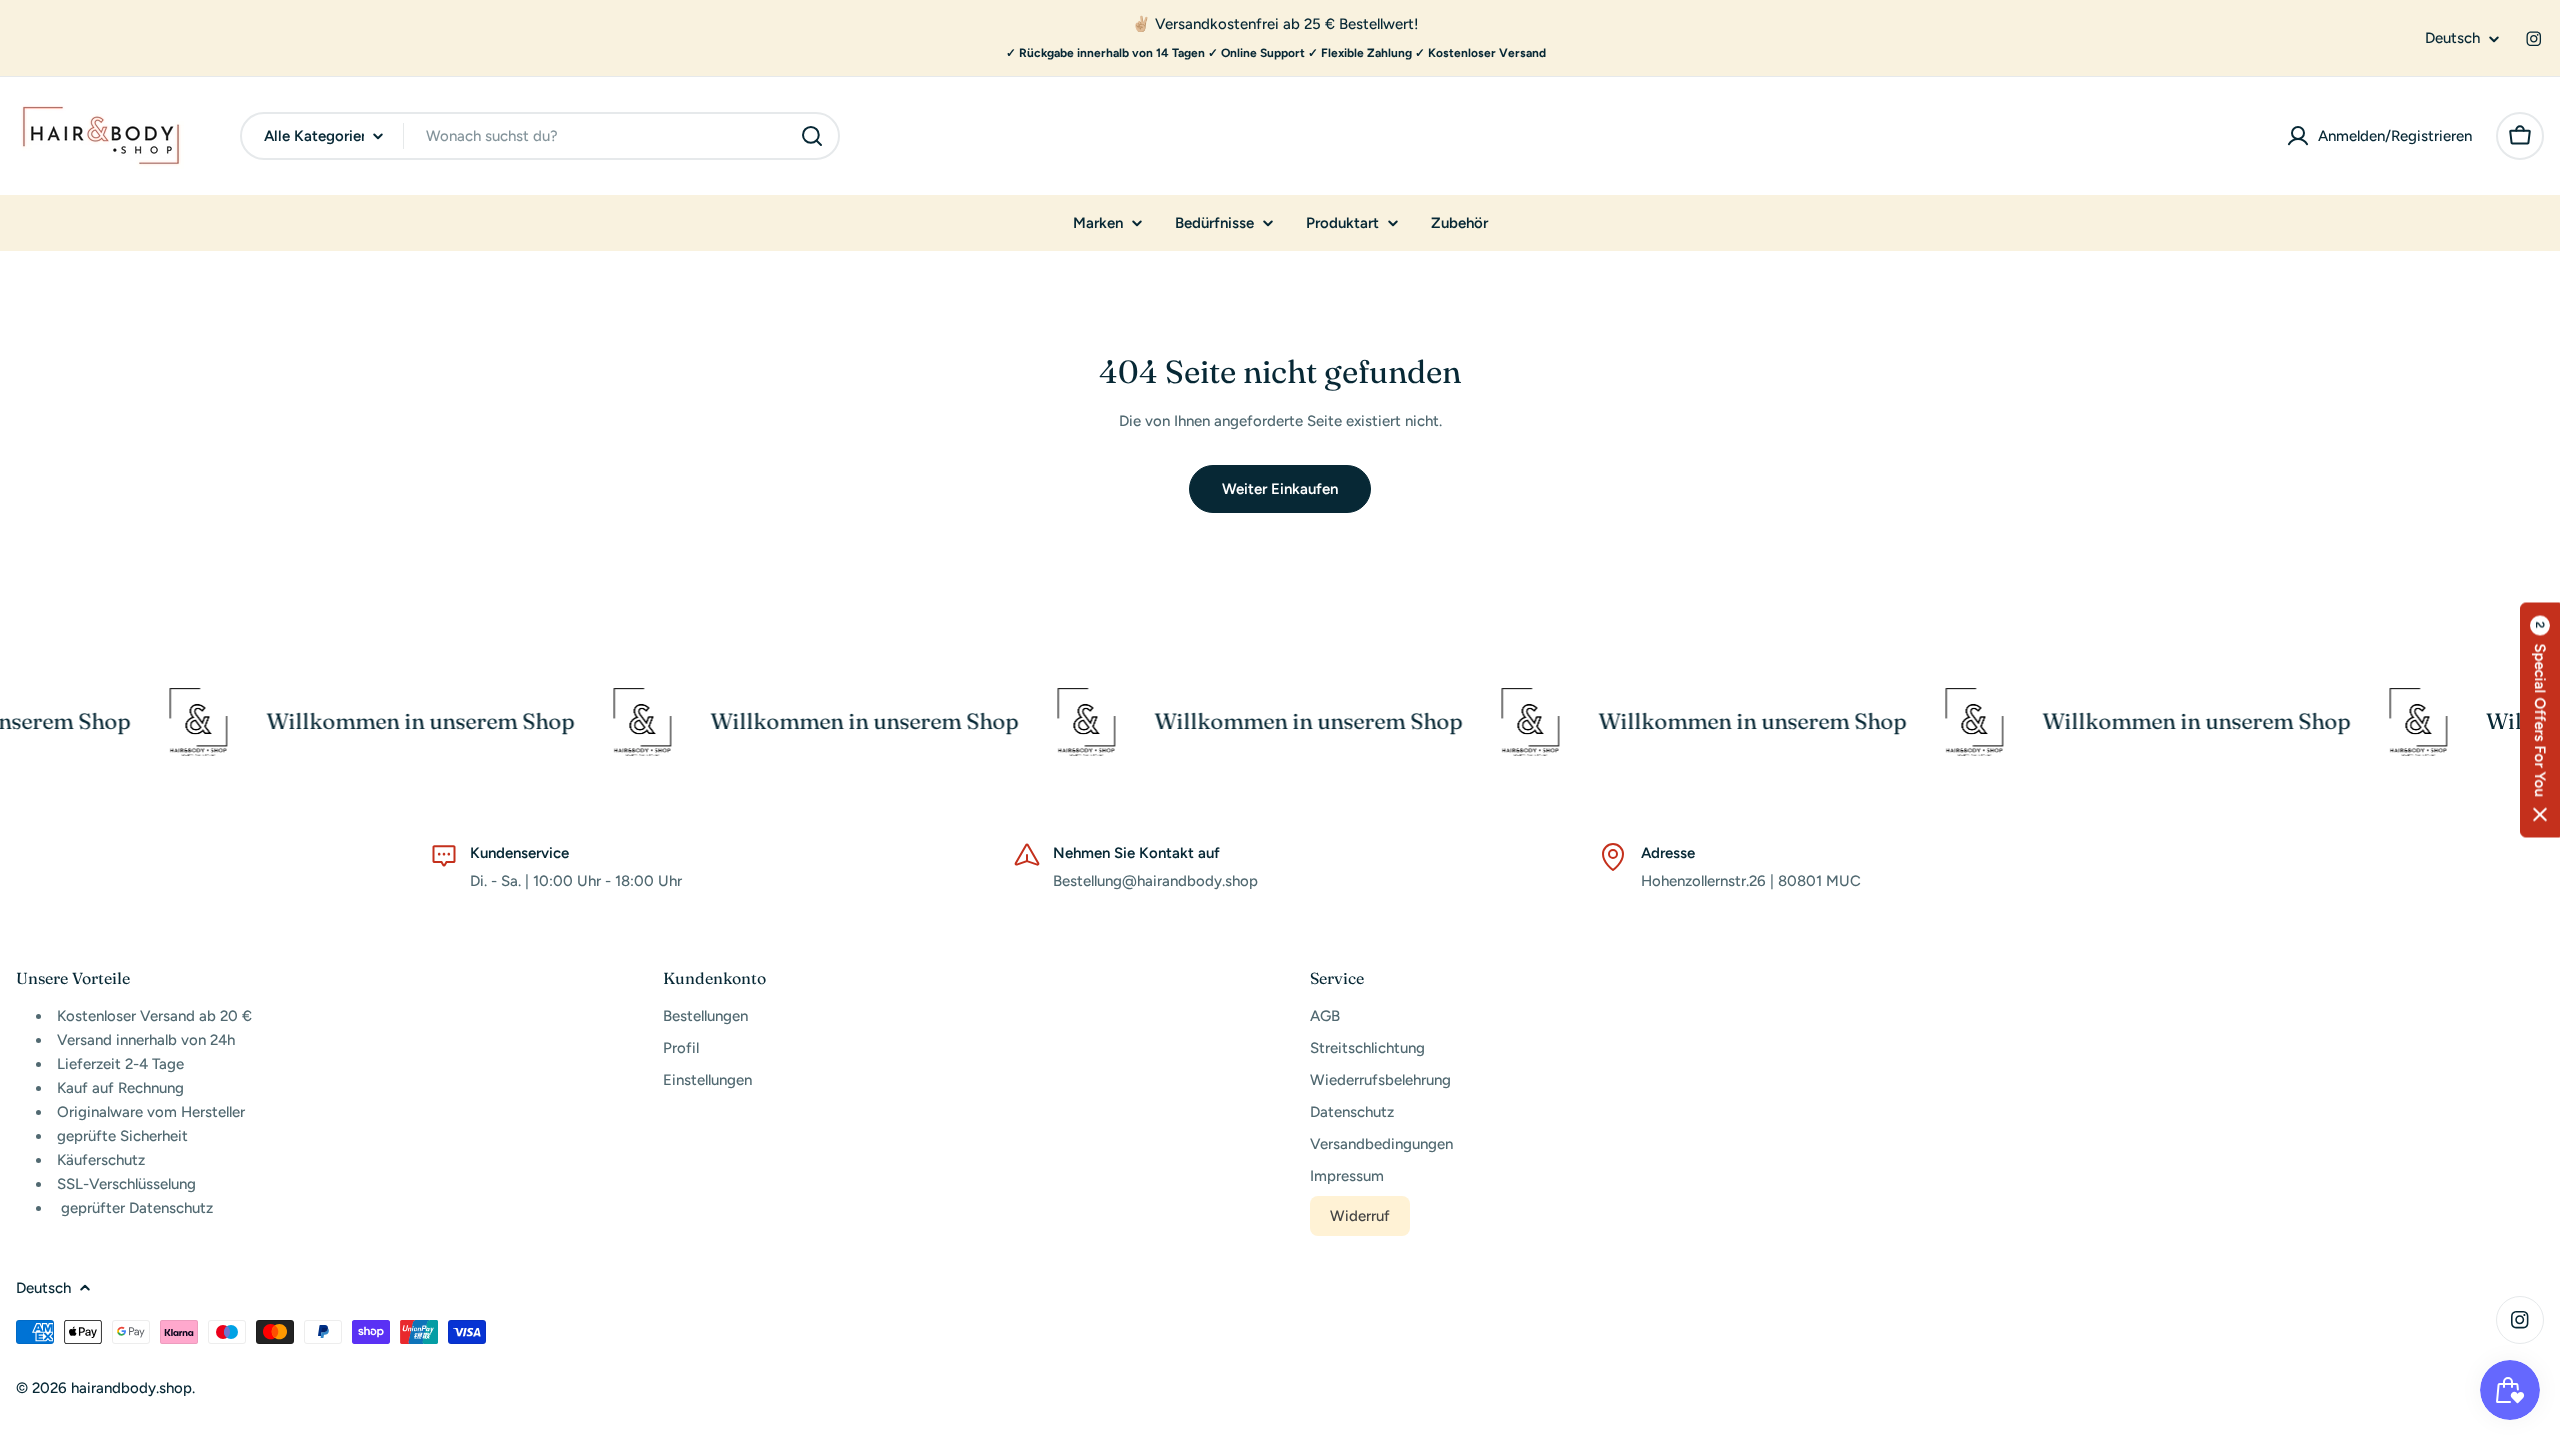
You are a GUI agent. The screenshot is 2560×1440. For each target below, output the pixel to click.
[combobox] (540, 136)
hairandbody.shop (131, 1388)
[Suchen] (812, 136)
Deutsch (2452, 38)
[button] (2540, 720)
